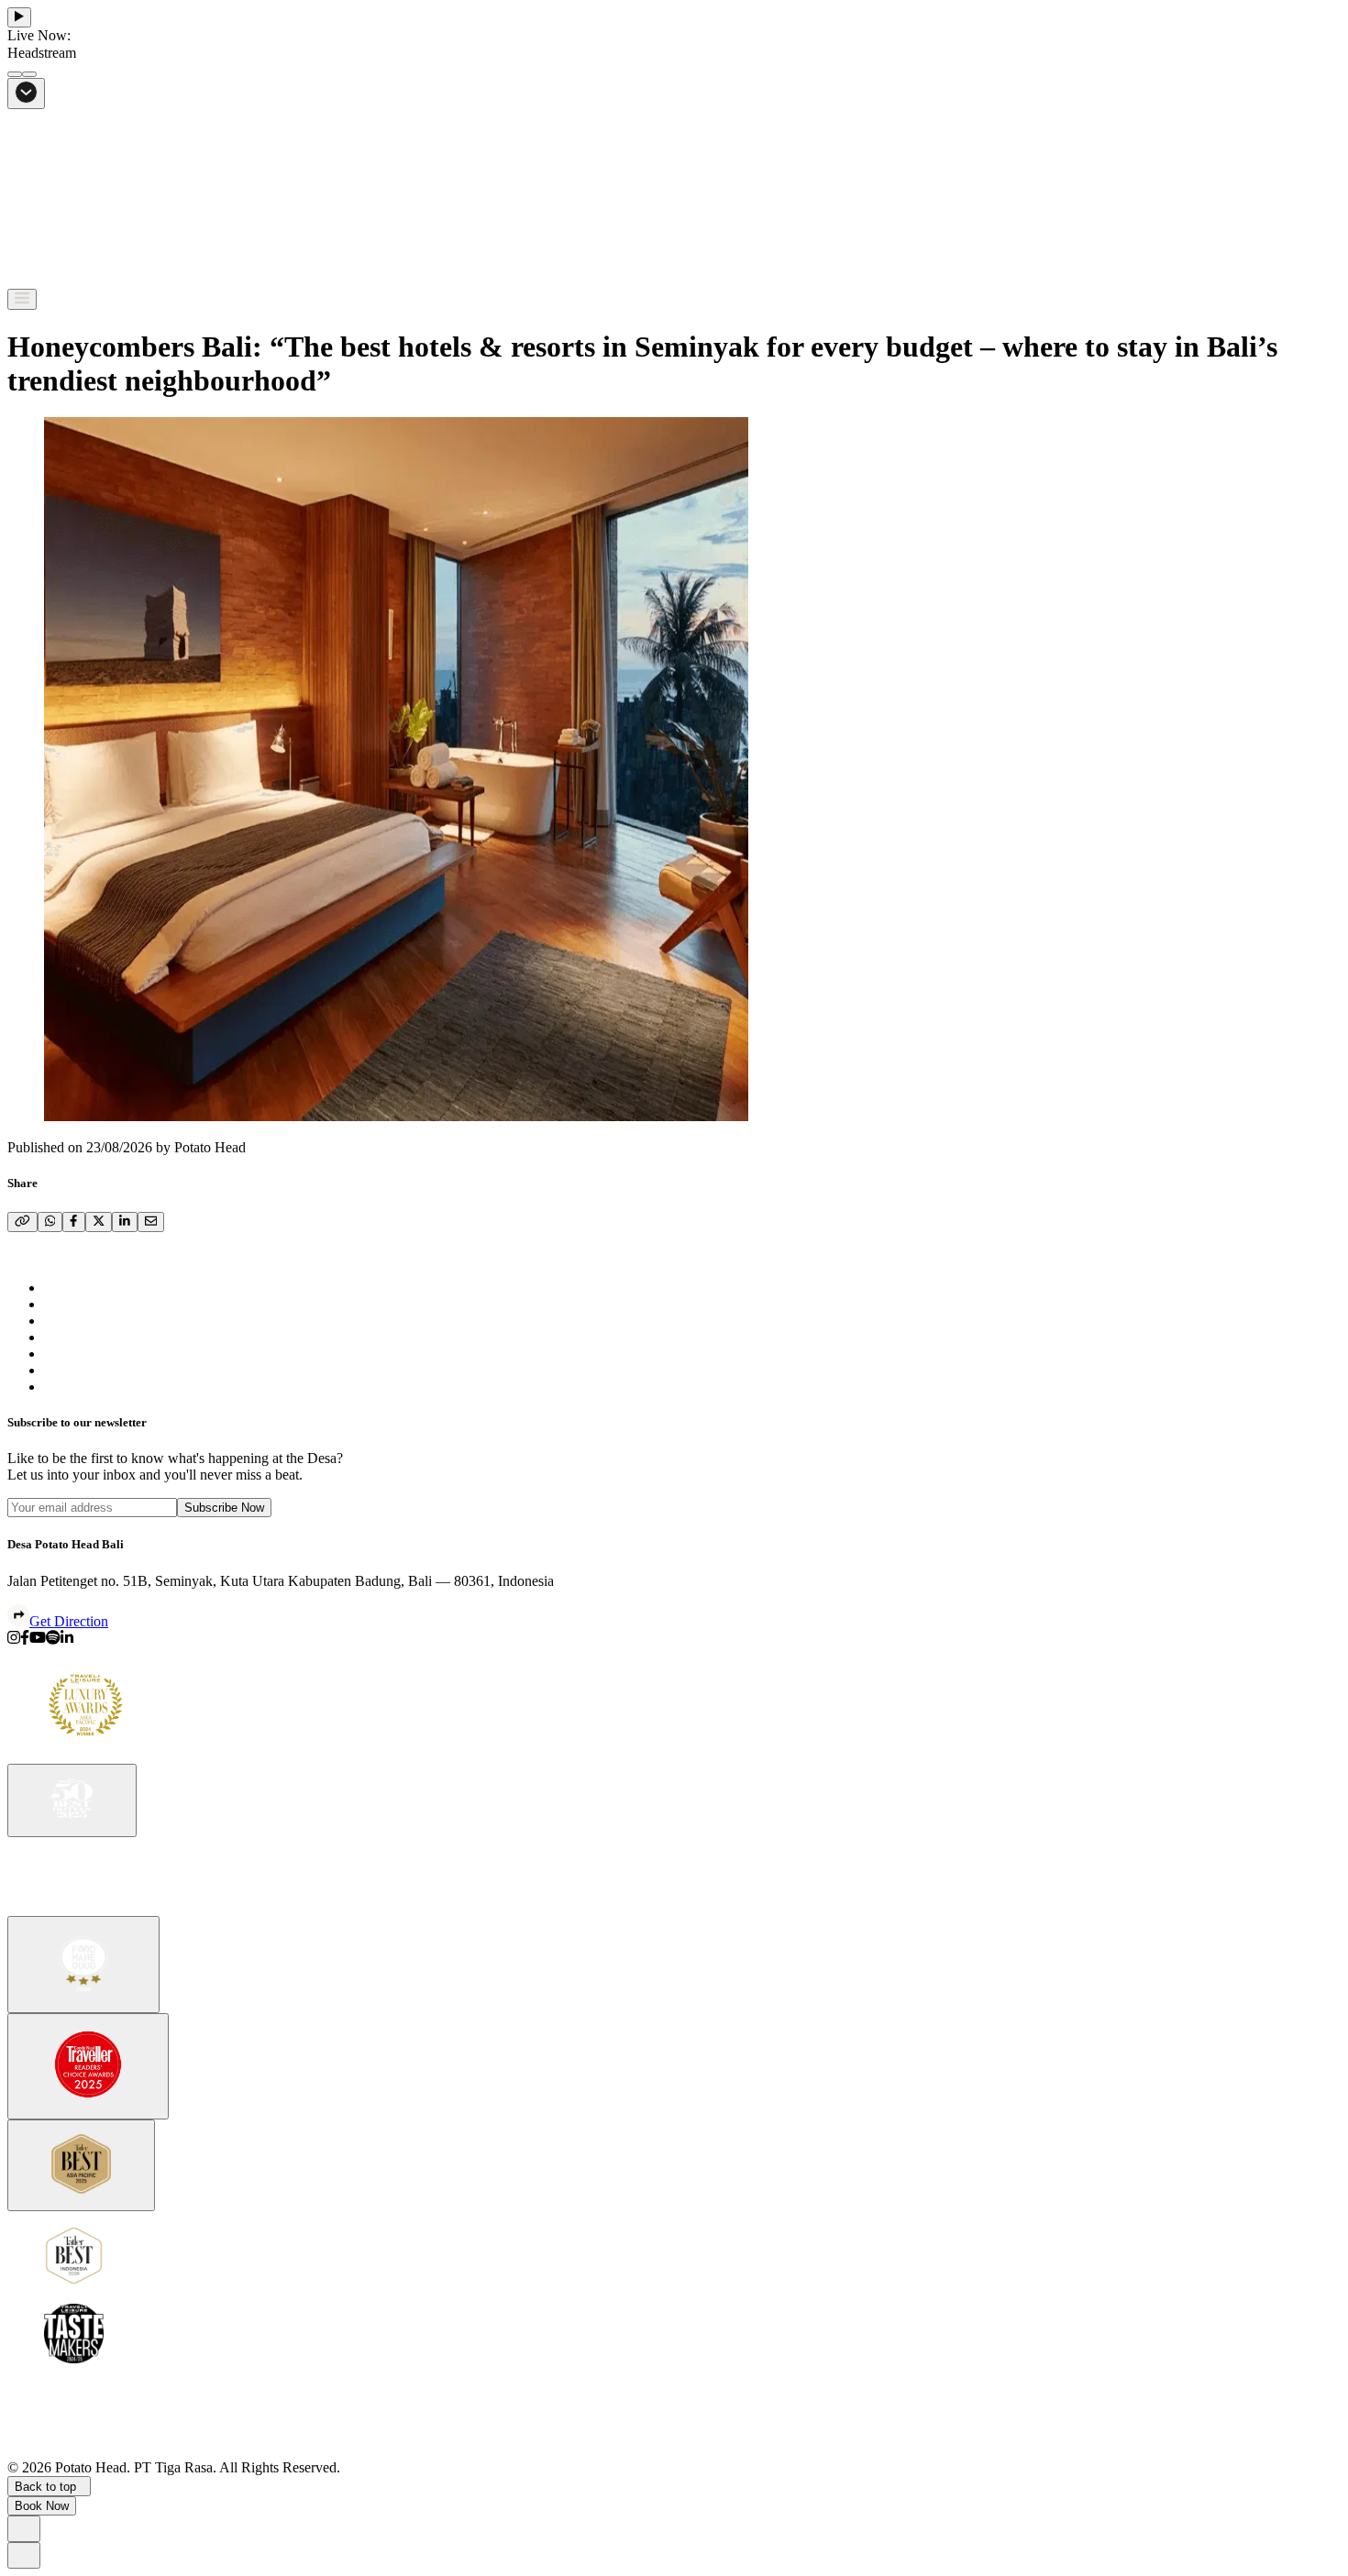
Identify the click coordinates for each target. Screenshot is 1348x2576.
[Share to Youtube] (38, 1640)
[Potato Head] (72, 280)
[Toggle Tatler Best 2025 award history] (81, 2166)
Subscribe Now (224, 1508)
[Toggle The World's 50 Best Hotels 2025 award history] (72, 1801)
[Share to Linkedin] (67, 1640)
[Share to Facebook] (25, 1640)
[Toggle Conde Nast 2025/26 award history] (88, 2066)
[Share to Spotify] (53, 1640)
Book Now (42, 2506)
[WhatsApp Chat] (24, 2529)
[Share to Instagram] (14, 1640)
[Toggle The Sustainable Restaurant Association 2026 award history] (83, 1965)
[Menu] (22, 299)
